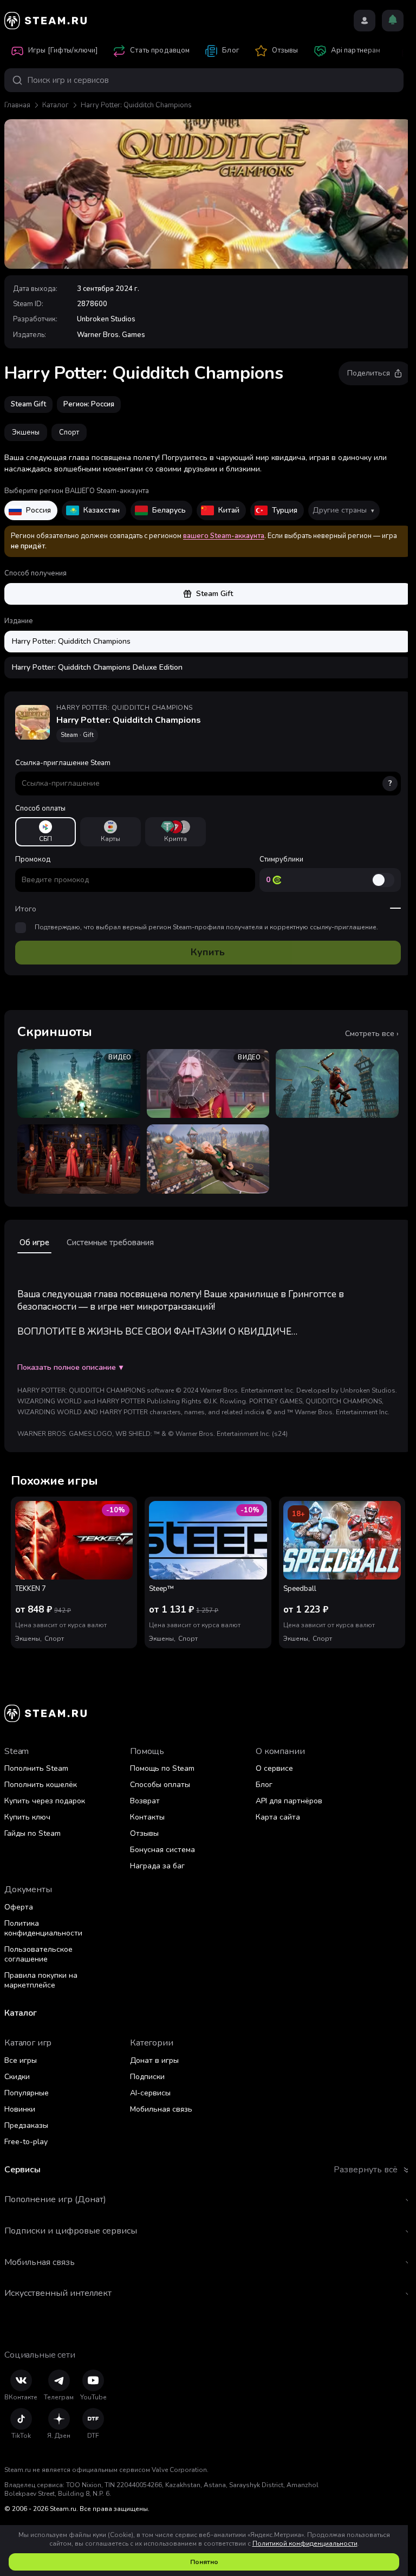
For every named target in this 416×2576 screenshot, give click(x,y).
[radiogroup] (208, 832)
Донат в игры (154, 2060)
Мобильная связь (161, 2109)
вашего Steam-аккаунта (224, 536)
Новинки (20, 2109)
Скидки (17, 2077)
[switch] (383, 880)
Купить (208, 952)
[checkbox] (21, 928)
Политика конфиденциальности (43, 1928)
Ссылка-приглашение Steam (204, 773)
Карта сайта (278, 1817)
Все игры (21, 2060)
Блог (264, 1785)
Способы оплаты (160, 1785)
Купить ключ (27, 1817)
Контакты (147, 1817)
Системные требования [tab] (110, 1242)
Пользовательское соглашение (38, 1954)
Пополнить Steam (36, 1768)
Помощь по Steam (162, 1768)
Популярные (27, 2093)
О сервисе (274, 1768)
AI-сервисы (150, 2093)
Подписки (147, 2077)
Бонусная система (162, 1850)
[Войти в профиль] (365, 21)
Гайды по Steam (32, 1833)
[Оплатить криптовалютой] (175, 832)
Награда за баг (157, 1866)
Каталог (56, 105)
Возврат (145, 1801)
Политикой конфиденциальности (305, 2543)
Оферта (19, 1907)
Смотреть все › (372, 1034)
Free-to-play (26, 2142)
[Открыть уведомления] (393, 21)
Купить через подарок (45, 1801)
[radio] (45, 832)
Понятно (204, 2562)
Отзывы (144, 1833)
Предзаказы (26, 2125)
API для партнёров (289, 1801)
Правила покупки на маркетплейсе (41, 1980)
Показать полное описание (70, 1368)
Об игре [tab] (34, 1242)
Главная (17, 105)
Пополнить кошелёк (41, 1785)
